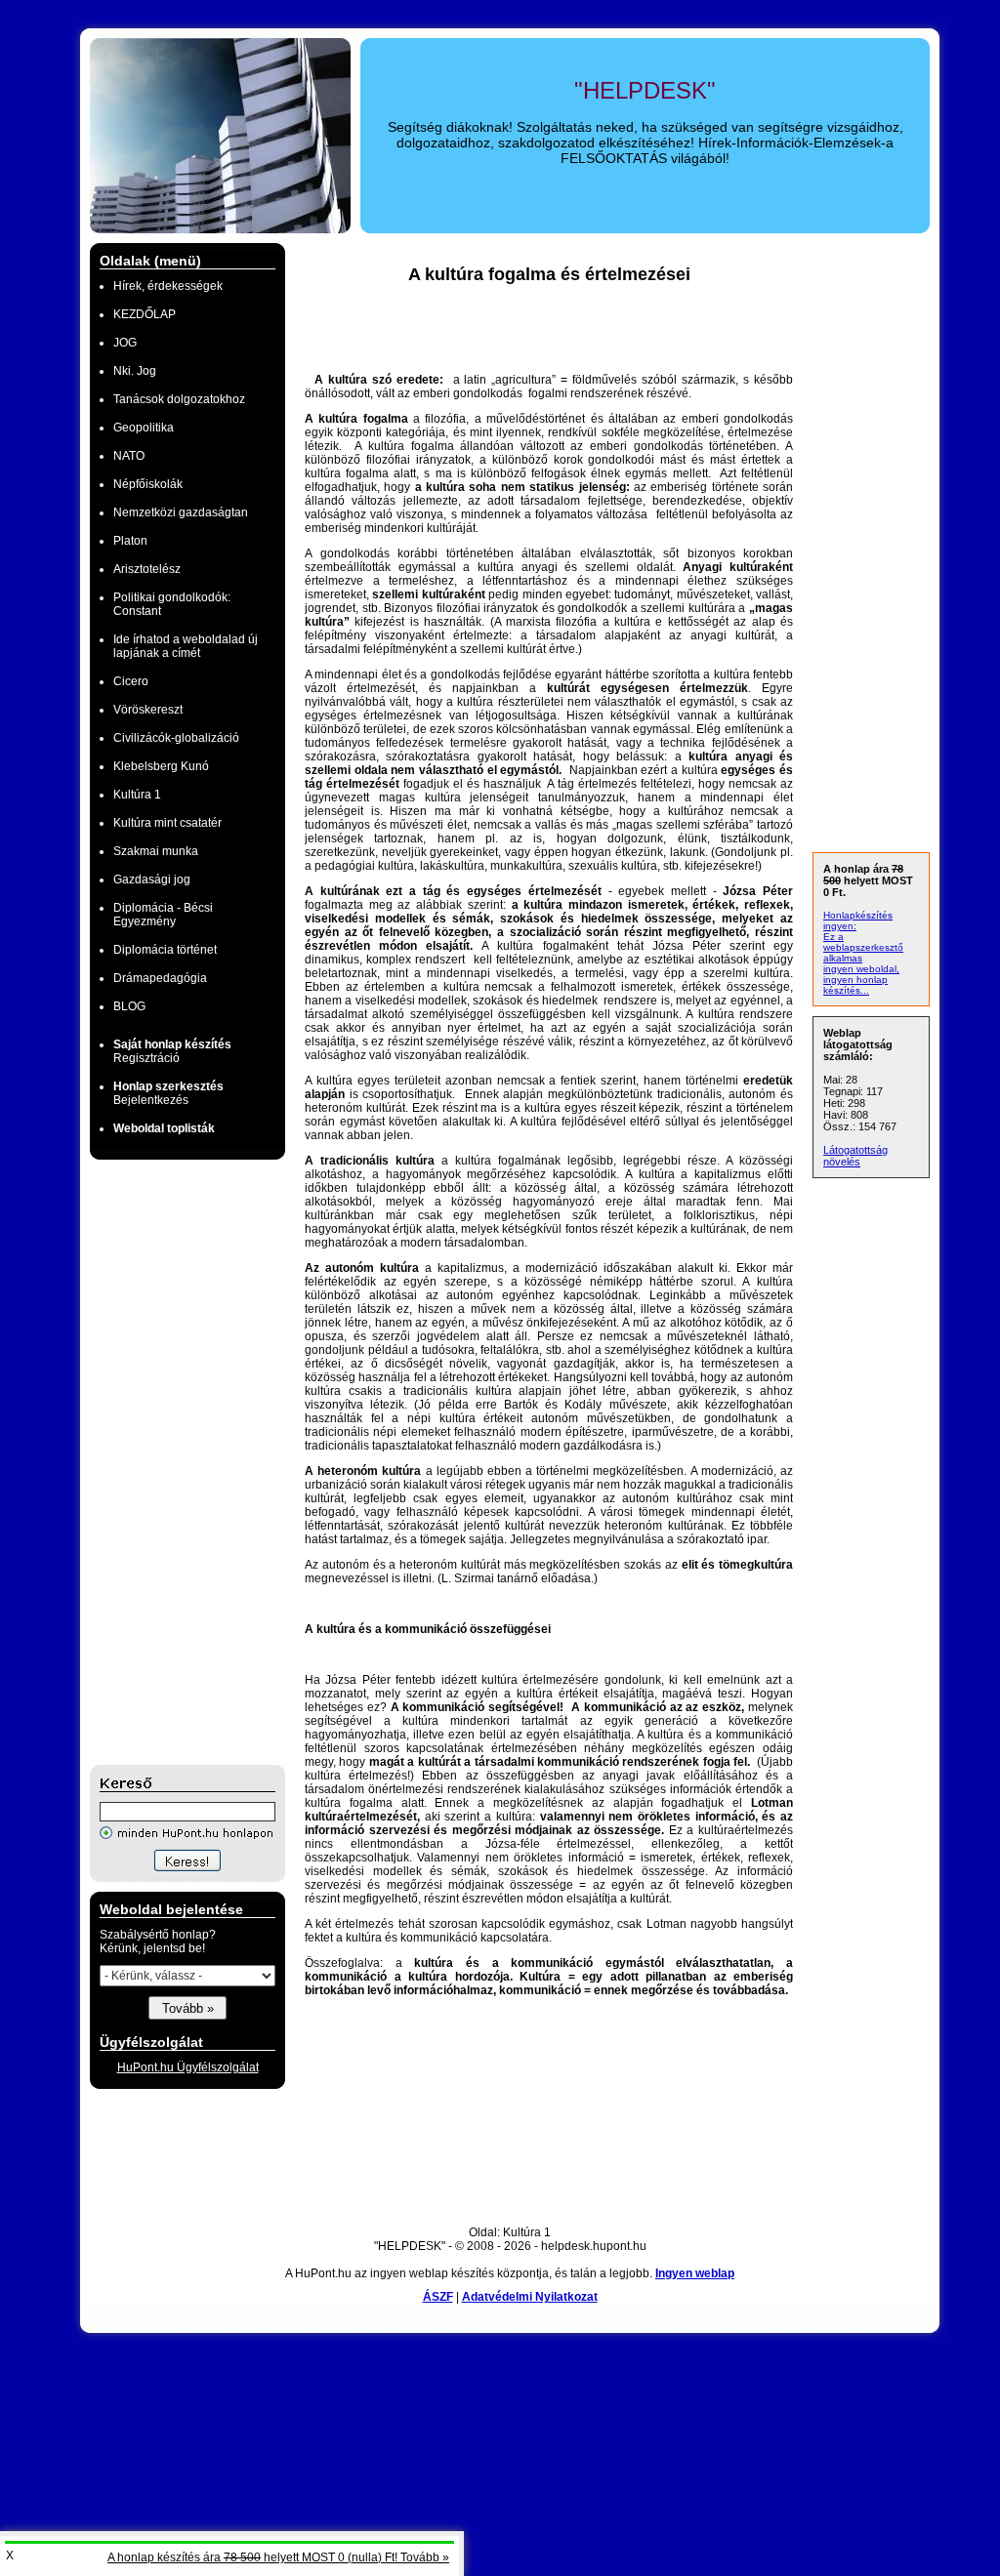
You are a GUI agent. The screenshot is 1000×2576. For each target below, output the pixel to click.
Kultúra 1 (137, 795)
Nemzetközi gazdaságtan (181, 512)
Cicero (131, 681)
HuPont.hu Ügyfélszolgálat (188, 2067)
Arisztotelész (147, 569)
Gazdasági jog (152, 879)
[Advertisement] (168, 1462)
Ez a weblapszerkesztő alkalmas (863, 947)
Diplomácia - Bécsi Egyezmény (163, 915)
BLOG (129, 1006)
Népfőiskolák (148, 484)
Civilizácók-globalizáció (176, 738)
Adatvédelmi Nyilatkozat (530, 2297)
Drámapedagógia (160, 978)
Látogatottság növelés (855, 1156)
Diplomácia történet (165, 950)
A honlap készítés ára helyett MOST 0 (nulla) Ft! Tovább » (278, 2557)
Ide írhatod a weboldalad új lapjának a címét (186, 646)
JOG (125, 343)
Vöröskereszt (148, 710)
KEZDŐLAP (145, 314)
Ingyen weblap (695, 2273)
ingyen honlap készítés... (855, 985)
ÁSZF (438, 2297)
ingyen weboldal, (861, 969)
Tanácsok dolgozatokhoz (179, 399)
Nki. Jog (135, 371)
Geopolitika (144, 428)
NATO (129, 456)
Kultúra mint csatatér (167, 823)
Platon (130, 541)
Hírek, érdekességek (168, 286)
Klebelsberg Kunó (161, 766)
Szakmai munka (156, 851)
